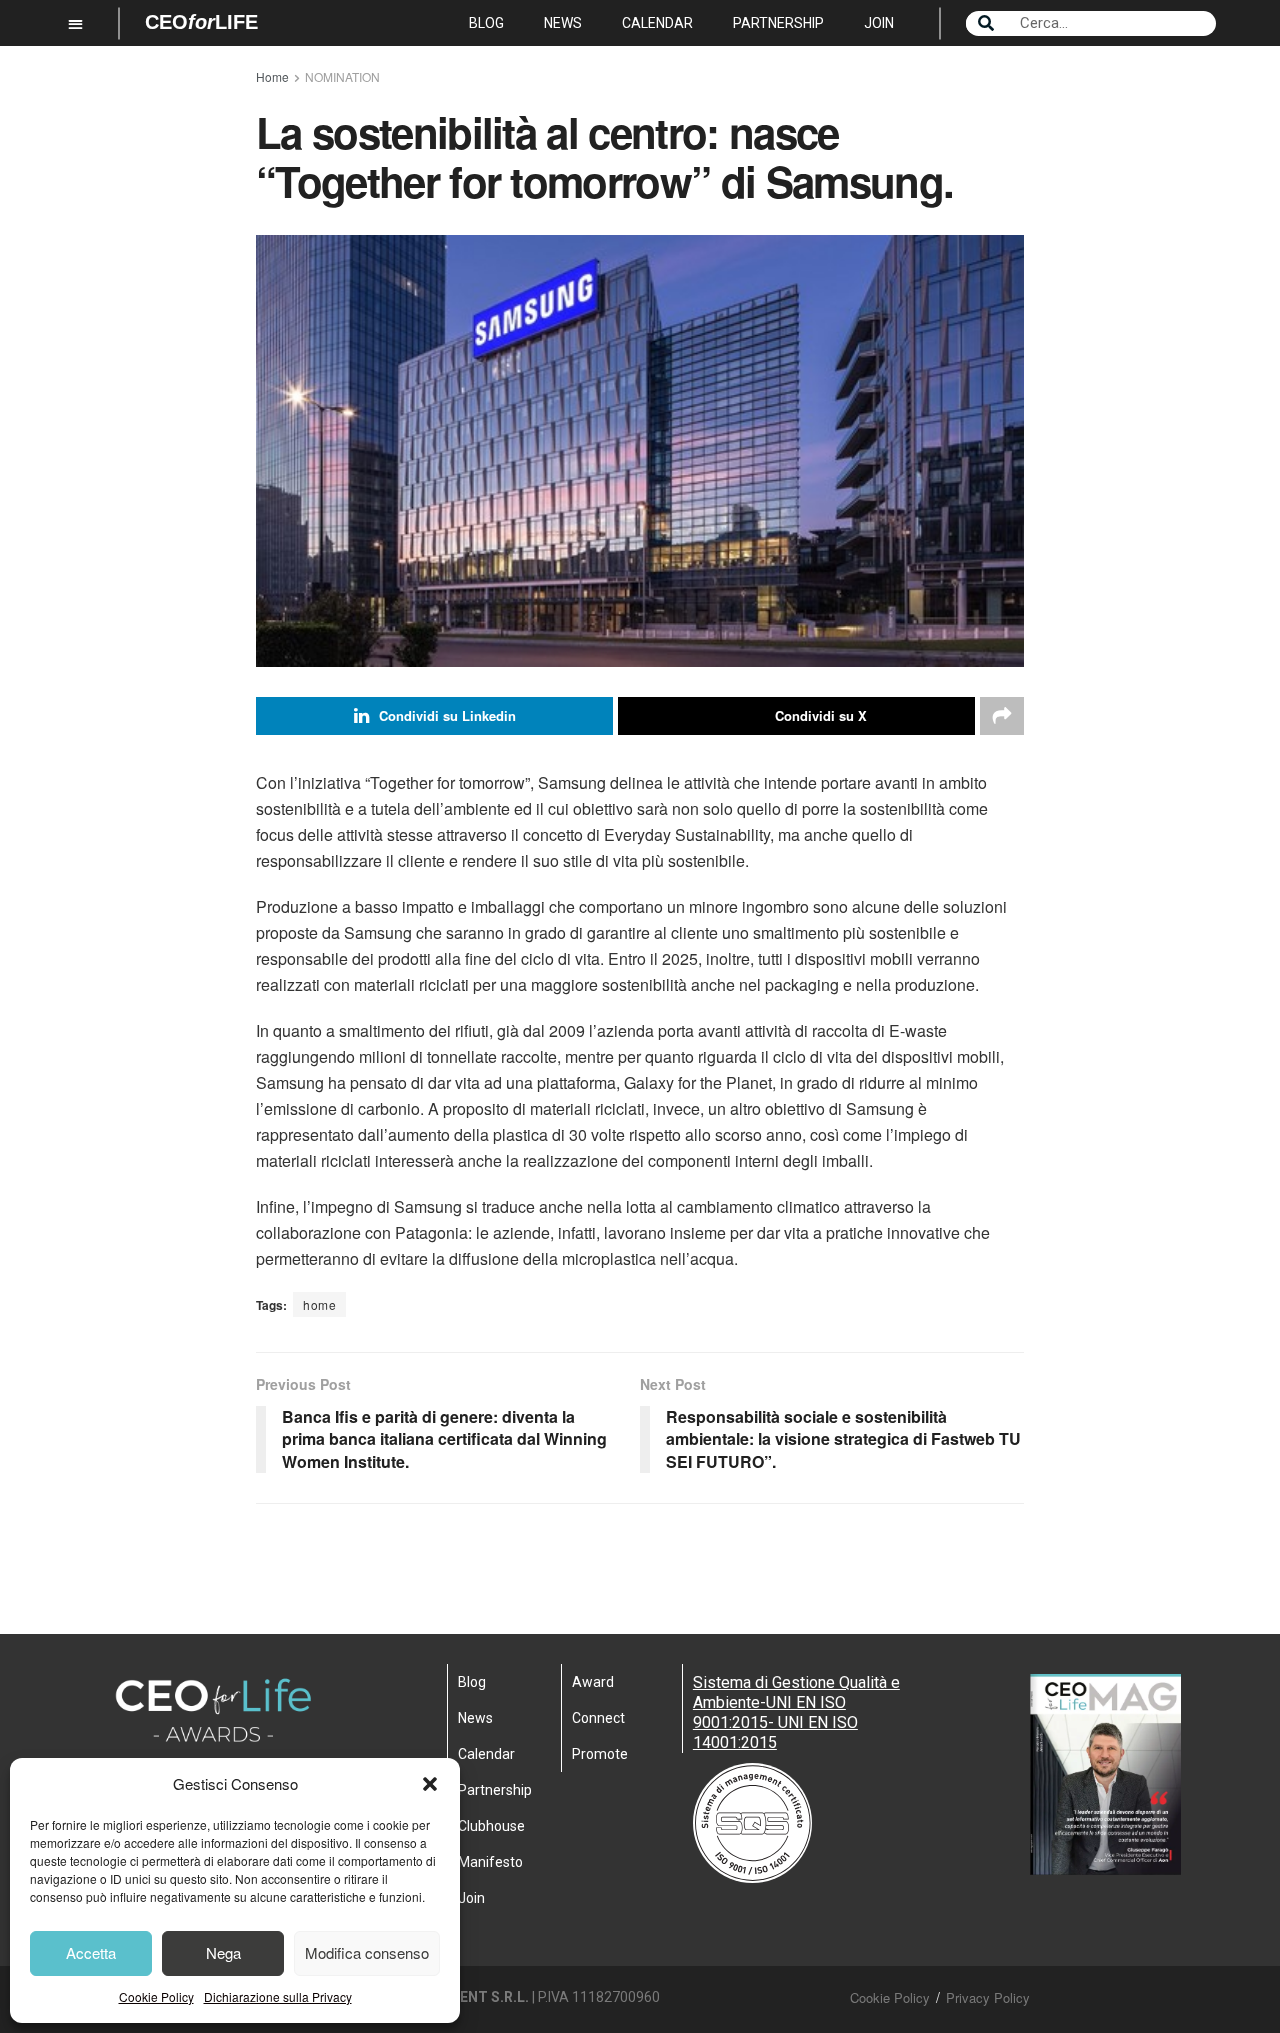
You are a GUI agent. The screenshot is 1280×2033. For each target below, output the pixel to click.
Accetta (91, 1952)
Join (879, 23)
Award (593, 1682)
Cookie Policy (156, 1996)
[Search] (986, 23)
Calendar (657, 23)
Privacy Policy (988, 1997)
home (319, 1304)
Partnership (778, 23)
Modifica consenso (367, 1952)
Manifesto (490, 1862)
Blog (486, 23)
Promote (600, 1754)
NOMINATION (342, 76)
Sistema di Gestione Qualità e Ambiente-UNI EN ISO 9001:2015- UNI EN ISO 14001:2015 (796, 1712)
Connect (598, 1718)
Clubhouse (491, 1826)
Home (272, 76)
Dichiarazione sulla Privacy (278, 1996)
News (563, 23)
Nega (223, 1952)
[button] (430, 1784)
